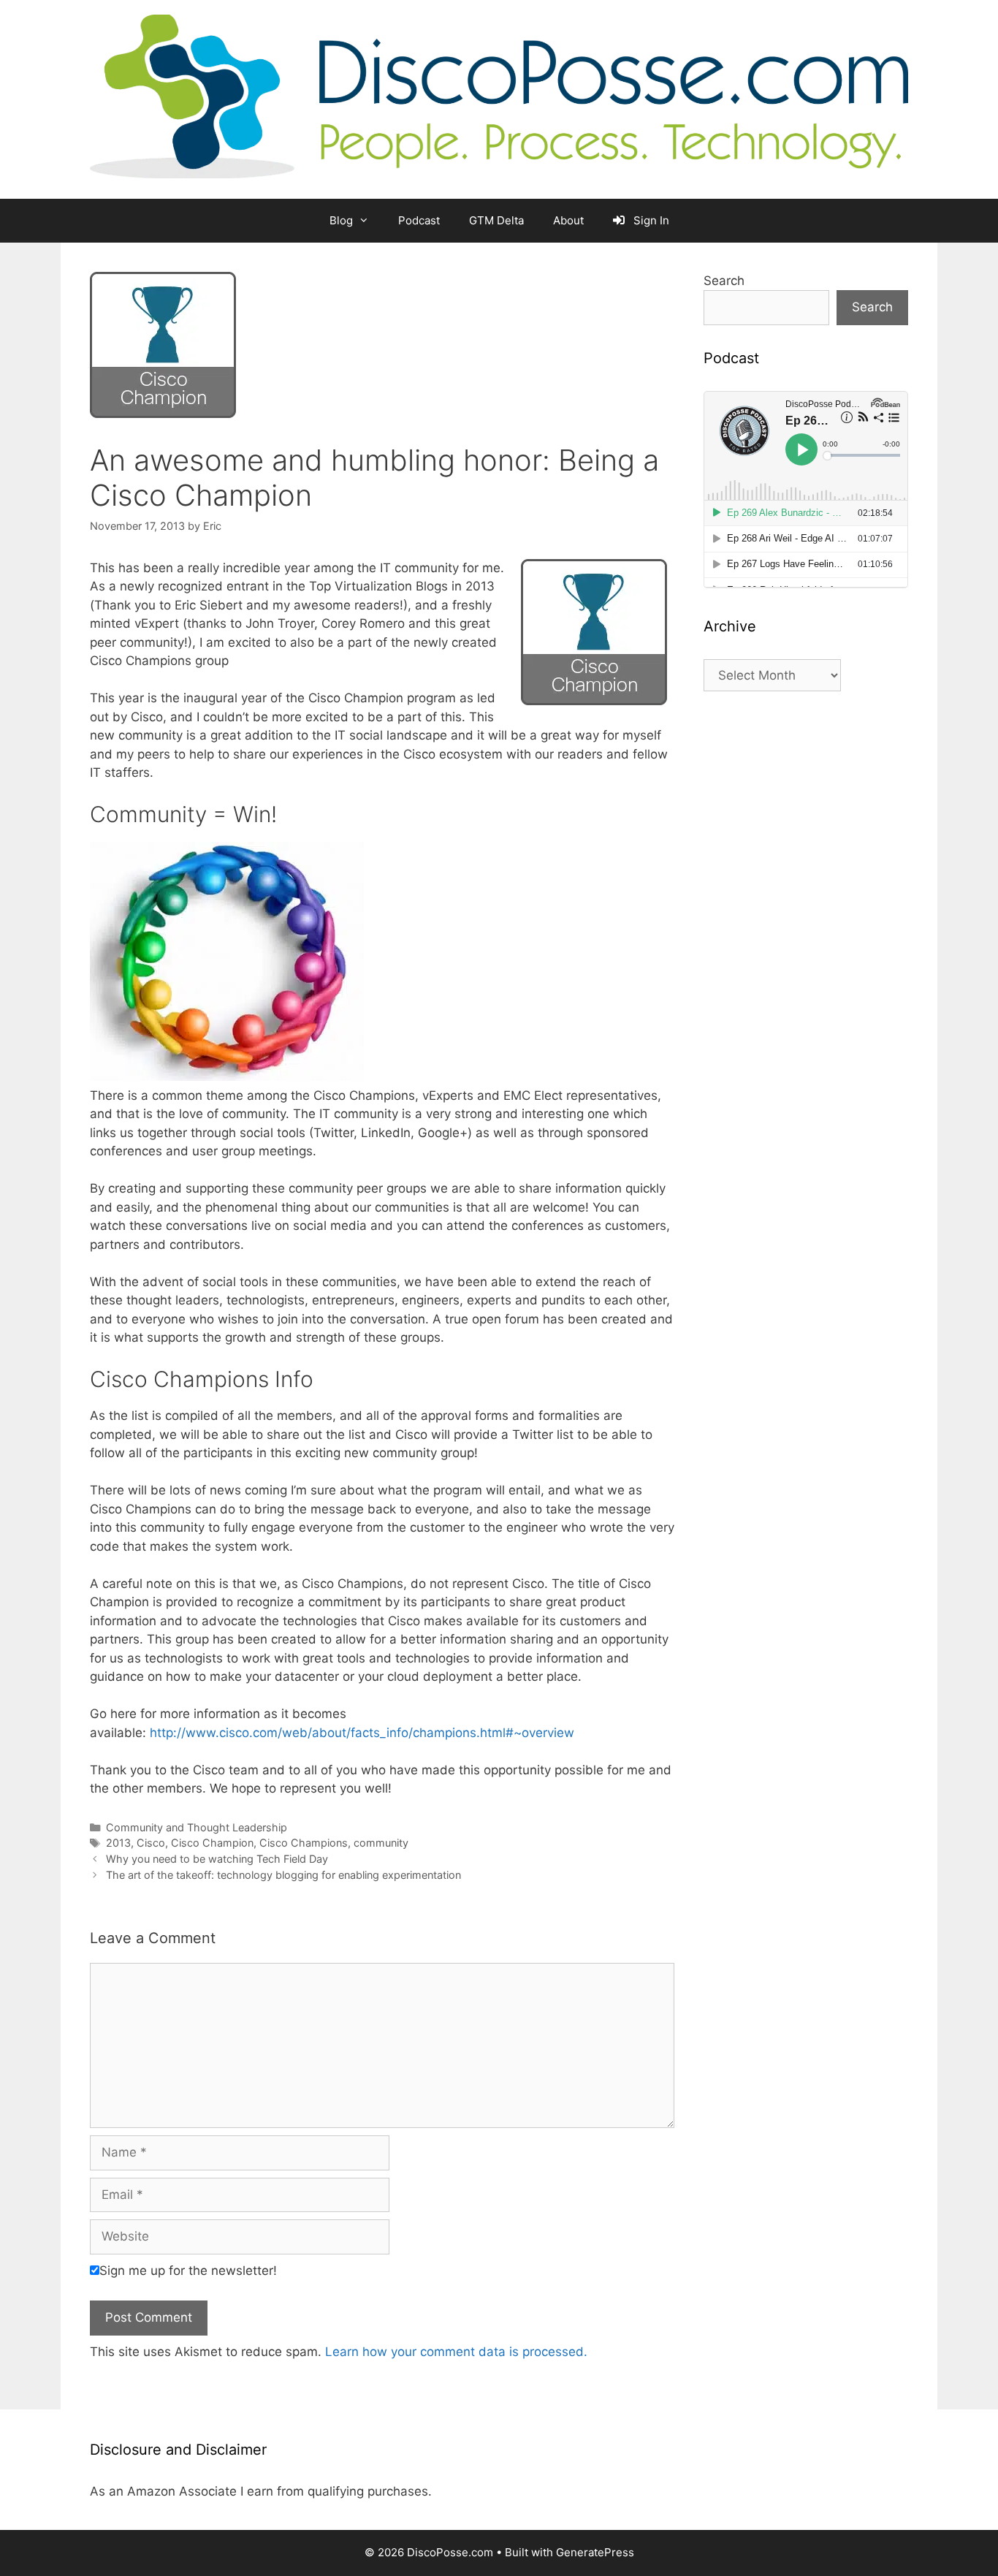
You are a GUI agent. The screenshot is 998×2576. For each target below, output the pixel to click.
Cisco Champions (304, 1843)
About (568, 220)
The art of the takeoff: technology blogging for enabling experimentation (283, 1875)
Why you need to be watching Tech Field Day (217, 1859)
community (381, 1843)
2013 (118, 1843)
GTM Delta (496, 220)
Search (724, 281)
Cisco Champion (212, 1843)
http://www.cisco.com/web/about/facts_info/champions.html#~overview (362, 1733)
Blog (341, 220)
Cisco (151, 1843)
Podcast (419, 220)
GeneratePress (595, 2552)
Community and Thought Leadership (197, 1827)
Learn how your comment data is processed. (456, 2352)
